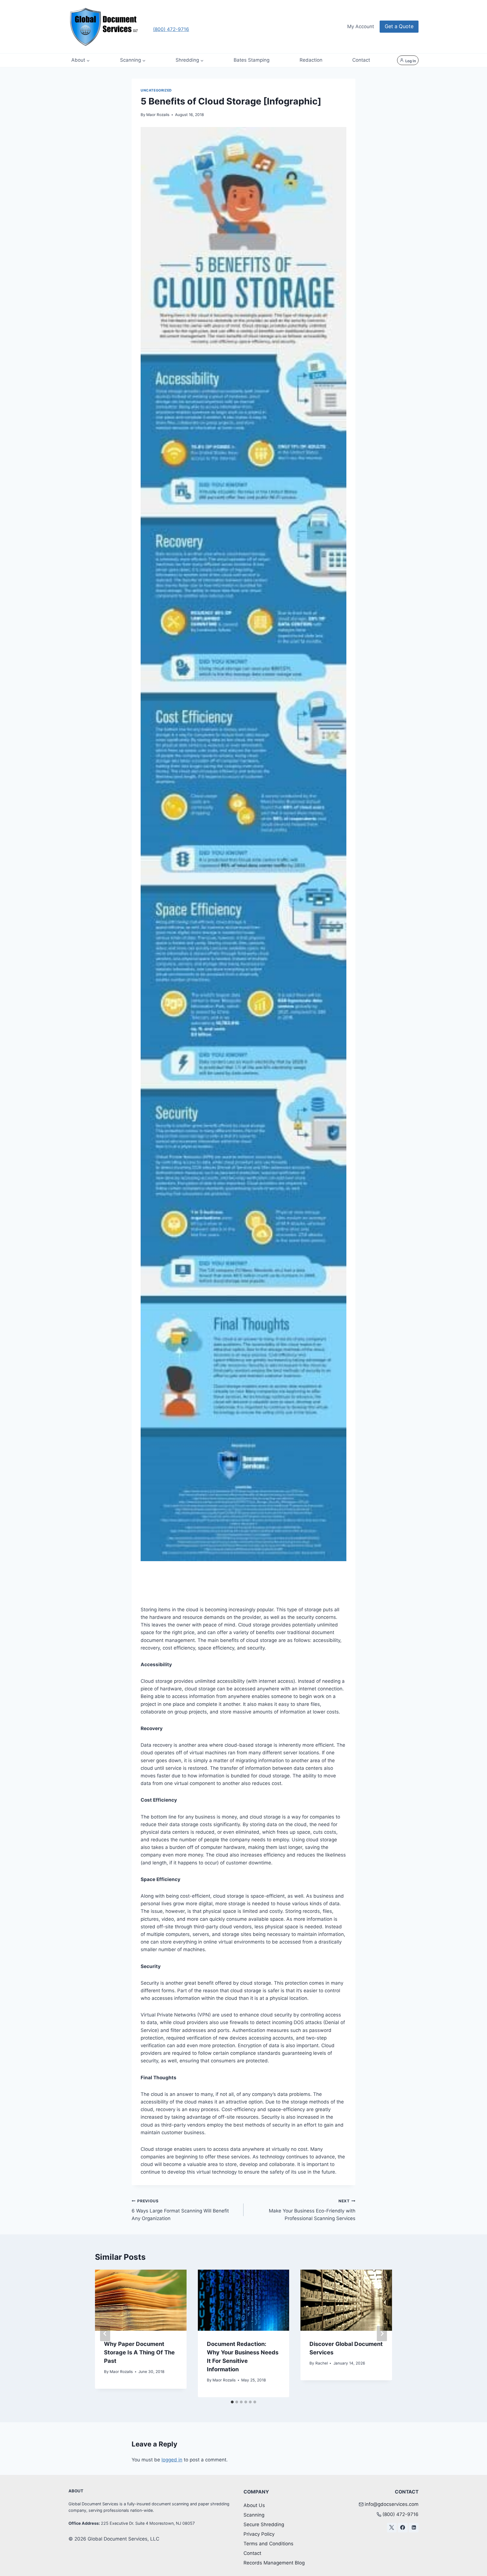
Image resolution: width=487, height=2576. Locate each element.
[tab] (232, 2402)
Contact (361, 60)
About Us (254, 2505)
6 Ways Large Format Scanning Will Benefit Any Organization (180, 2210)
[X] (392, 2528)
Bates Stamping (252, 60)
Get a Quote (399, 26)
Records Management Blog (274, 2563)
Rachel (322, 2363)
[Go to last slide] (105, 2334)
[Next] (382, 2334)
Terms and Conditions (268, 2544)
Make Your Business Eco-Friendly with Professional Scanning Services (312, 2210)
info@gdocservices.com (392, 2504)
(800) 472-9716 (171, 29)
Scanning (254, 2515)
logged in (172, 2460)
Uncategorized (156, 90)
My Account (361, 26)
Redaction (311, 60)
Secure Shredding (264, 2524)
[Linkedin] (414, 2528)
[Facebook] (403, 2528)
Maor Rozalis (158, 115)
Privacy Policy (259, 2534)
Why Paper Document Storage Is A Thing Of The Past (139, 2352)
